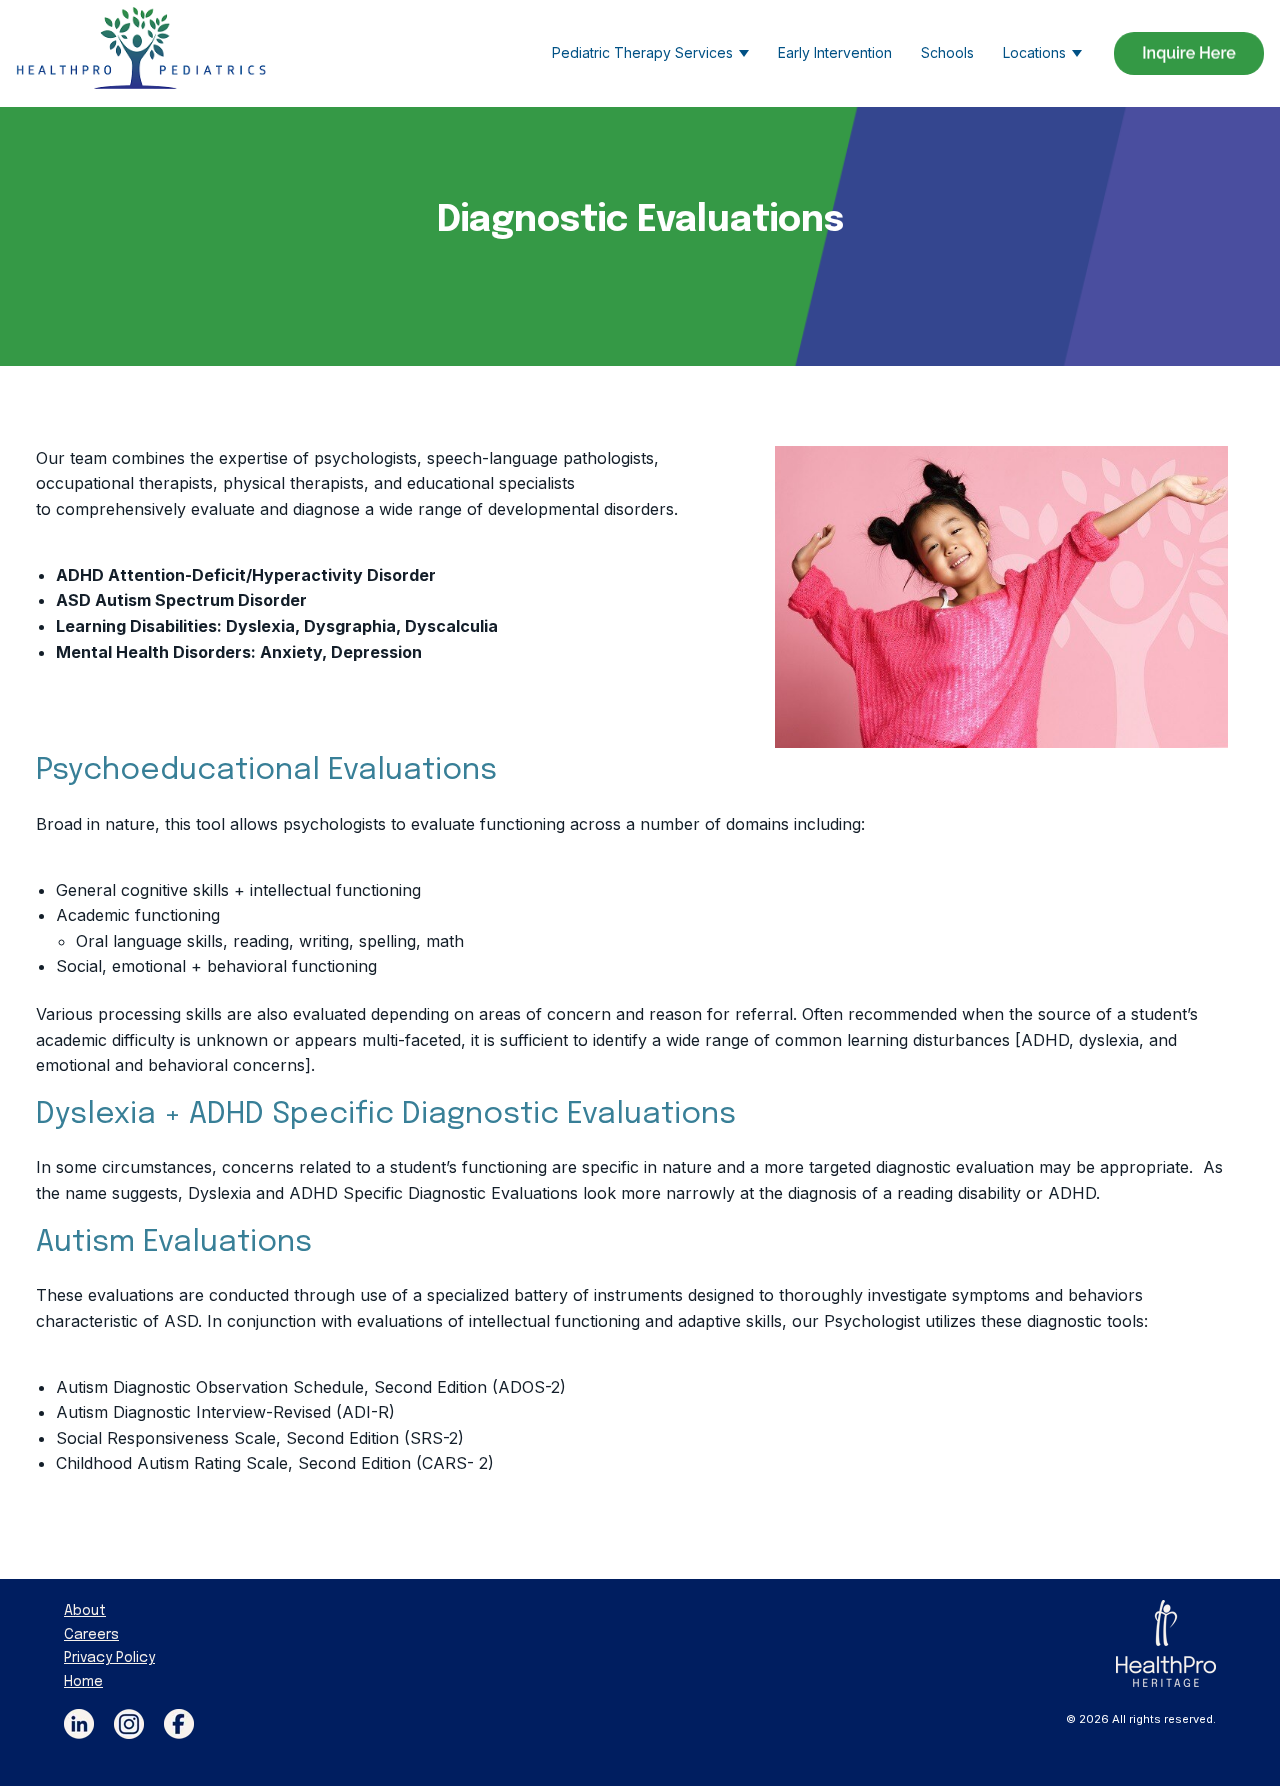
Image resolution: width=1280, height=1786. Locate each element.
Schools (947, 52)
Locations (1034, 52)
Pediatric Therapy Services (642, 52)
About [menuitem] (85, 1611)
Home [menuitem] (83, 1682)
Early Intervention (835, 52)
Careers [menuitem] (91, 1635)
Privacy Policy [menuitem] (109, 1658)
